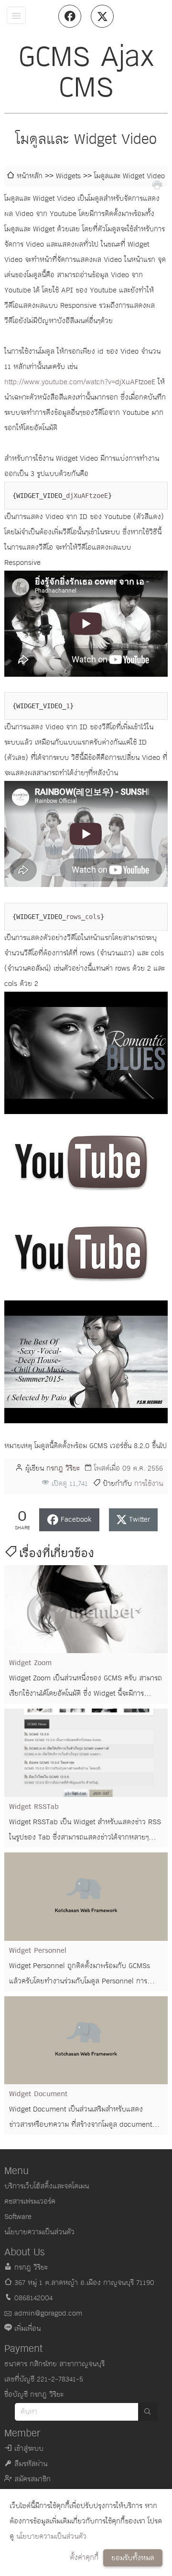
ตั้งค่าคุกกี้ (84, 2558)
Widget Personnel (38, 1951)
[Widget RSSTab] (86, 1753)
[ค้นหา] (148, 2412)
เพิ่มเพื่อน (27, 2329)
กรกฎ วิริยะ (63, 1468)
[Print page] (157, 184)
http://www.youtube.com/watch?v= (60, 382)
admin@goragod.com (48, 2313)
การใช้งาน (149, 1484)
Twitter (140, 1520)
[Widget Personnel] (86, 1897)
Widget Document (38, 2094)
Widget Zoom (30, 1663)
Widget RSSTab (34, 1807)
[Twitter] (102, 16)
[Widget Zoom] (86, 1609)
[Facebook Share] (70, 16)
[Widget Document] (86, 2040)
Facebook (76, 1520)
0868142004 (33, 2298)
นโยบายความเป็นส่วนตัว (51, 2537)
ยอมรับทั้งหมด (133, 2558)
